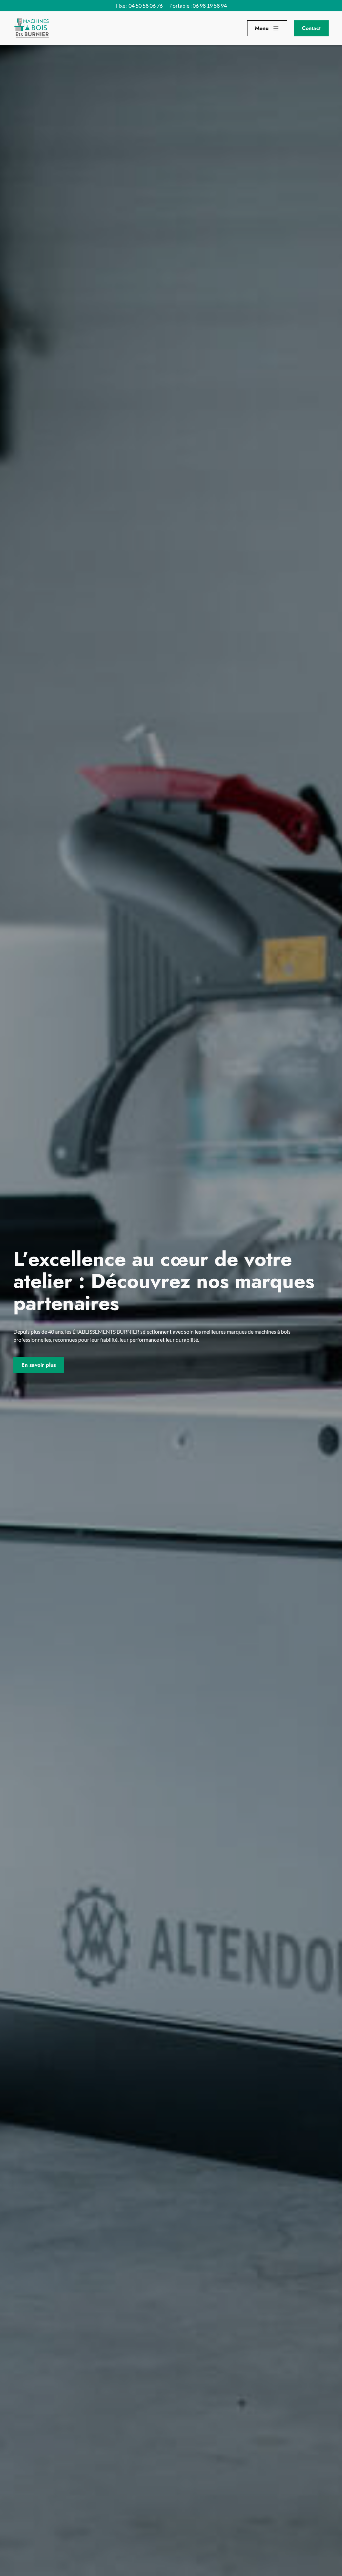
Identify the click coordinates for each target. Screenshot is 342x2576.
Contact (311, 28)
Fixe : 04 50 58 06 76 (139, 6)
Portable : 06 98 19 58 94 (198, 6)
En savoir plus (39, 1365)
